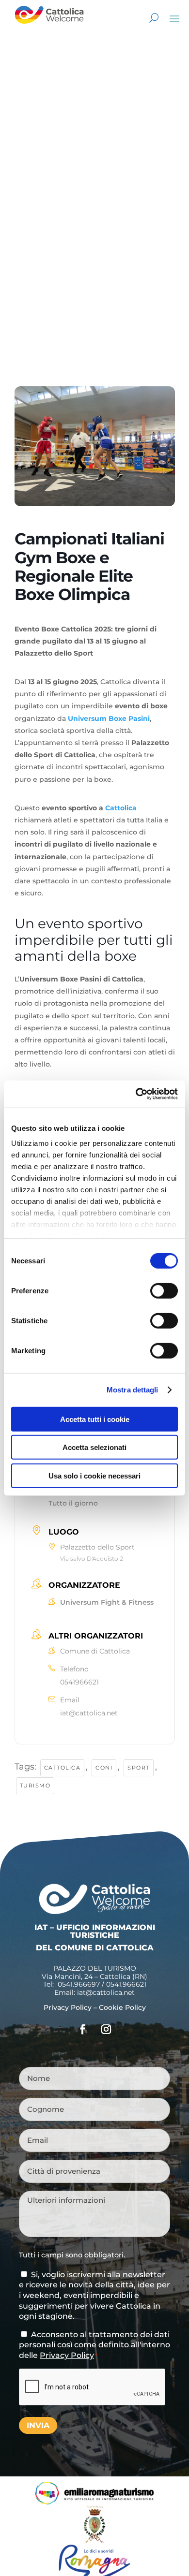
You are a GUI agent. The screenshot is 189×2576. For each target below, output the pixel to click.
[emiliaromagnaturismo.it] (94, 2503)
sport (139, 1768)
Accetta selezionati (94, 1447)
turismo (35, 1786)
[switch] (164, 1290)
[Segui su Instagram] (106, 2029)
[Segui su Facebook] (83, 2029)
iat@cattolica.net (89, 1713)
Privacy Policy (68, 2007)
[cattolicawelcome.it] (49, 27)
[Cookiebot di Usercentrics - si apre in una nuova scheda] (136, 1094)
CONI (104, 1768)
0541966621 (79, 1682)
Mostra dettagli (133, 1390)
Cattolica (121, 808)
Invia (38, 2425)
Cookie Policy (122, 2007)
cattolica (63, 1768)
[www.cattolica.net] (95, 2541)
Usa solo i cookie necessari (94, 1475)
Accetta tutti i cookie (95, 1419)
